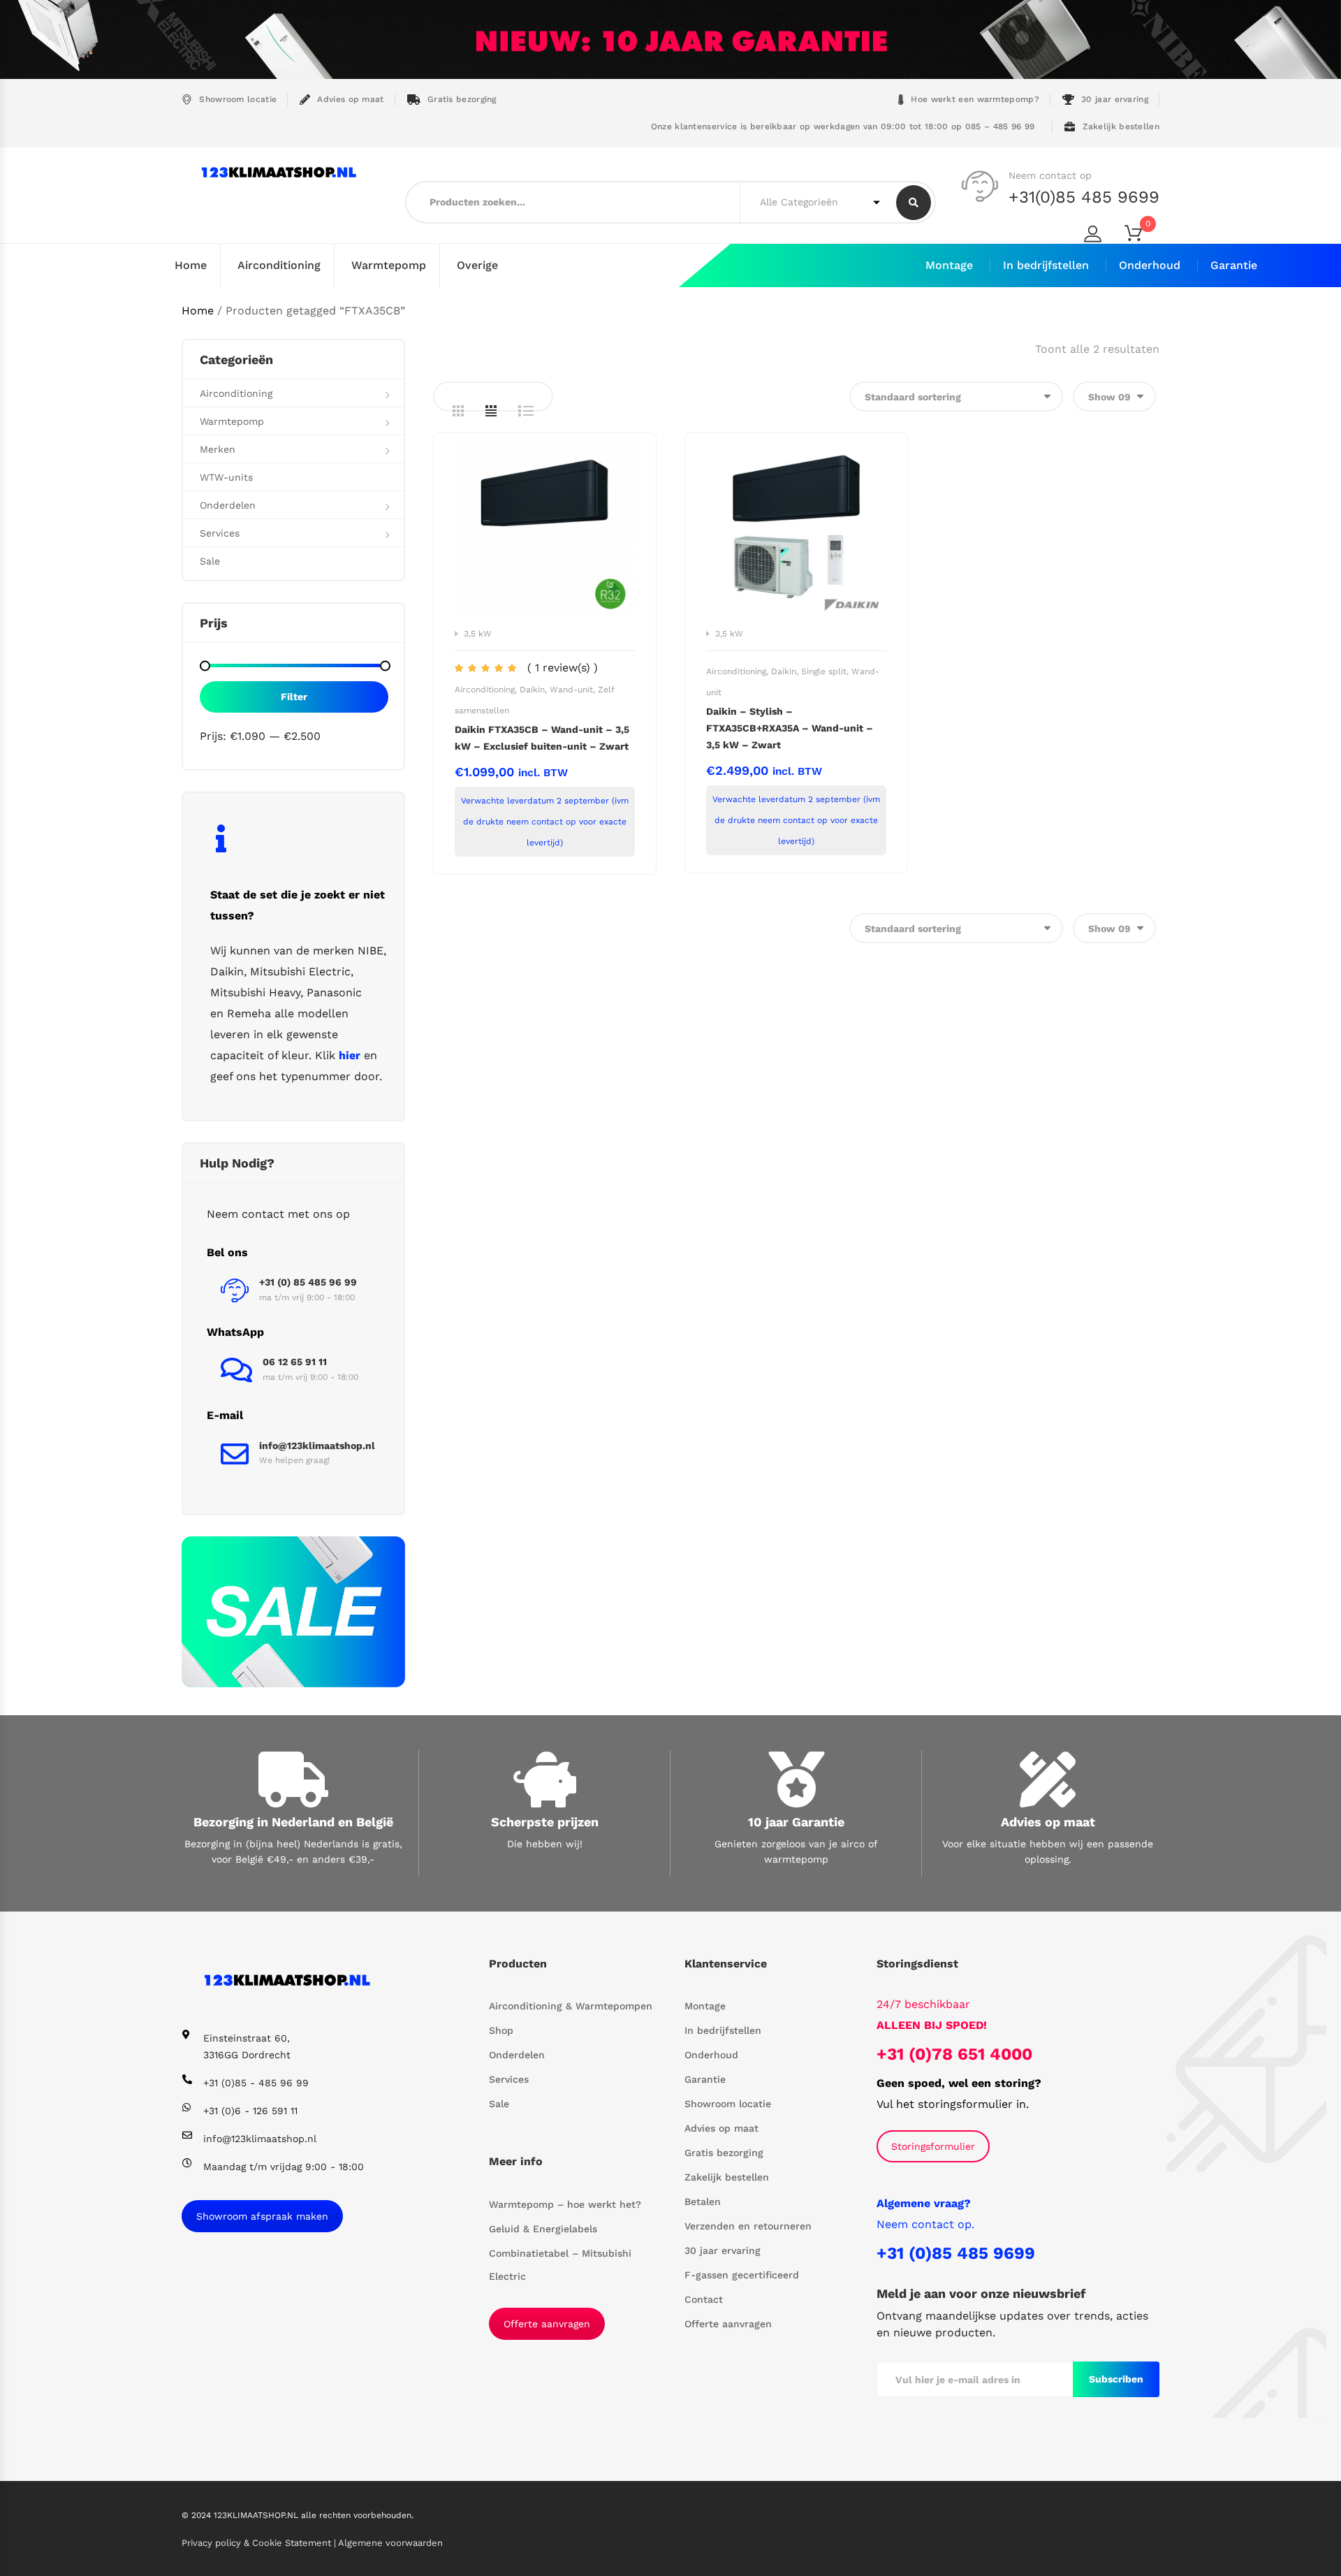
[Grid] (458, 411)
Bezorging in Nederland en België (293, 1822)
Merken (218, 449)
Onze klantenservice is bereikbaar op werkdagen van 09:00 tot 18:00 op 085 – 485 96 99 (841, 126)
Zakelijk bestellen (1121, 126)
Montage (949, 265)
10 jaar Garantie (796, 1822)
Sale (210, 561)
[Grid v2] (491, 411)
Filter (294, 697)
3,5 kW (478, 634)
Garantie (1234, 265)
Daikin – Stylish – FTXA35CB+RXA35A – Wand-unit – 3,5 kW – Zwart (790, 728)
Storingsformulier (933, 2146)
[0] (1142, 236)
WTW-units (226, 477)
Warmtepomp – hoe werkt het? (565, 2204)
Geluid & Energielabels (543, 2229)
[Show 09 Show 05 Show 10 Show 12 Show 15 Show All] (1114, 396)
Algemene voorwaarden (390, 2543)
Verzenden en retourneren (748, 2226)
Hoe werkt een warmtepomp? (975, 99)
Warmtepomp (389, 265)
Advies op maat (350, 99)
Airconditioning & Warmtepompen (571, 2006)
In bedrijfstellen (1046, 265)
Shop (501, 2030)
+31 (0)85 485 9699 (956, 2253)
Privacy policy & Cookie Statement (258, 2543)
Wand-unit (571, 690)
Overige (477, 265)
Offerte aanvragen (547, 2324)
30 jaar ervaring (1115, 99)
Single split (824, 671)
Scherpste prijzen (545, 1822)
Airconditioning (279, 265)
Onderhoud (1150, 265)
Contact (704, 2299)
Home (191, 265)
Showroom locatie (238, 99)
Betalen (703, 2202)
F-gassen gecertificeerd (742, 2275)
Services (220, 533)
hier (350, 1055)
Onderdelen (228, 505)
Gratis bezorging (462, 99)
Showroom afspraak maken (262, 2216)
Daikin (532, 690)
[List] (526, 411)
